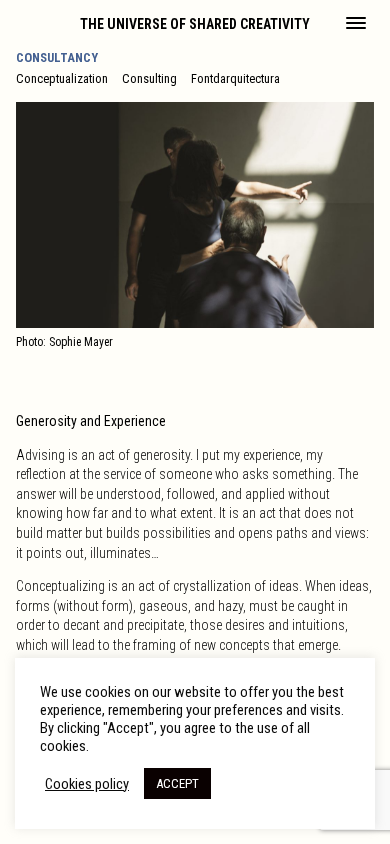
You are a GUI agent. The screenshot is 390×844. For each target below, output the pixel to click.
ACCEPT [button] (177, 783)
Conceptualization (62, 78)
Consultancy (57, 57)
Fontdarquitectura (235, 78)
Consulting (149, 78)
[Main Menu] (356, 25)
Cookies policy (87, 784)
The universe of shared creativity (195, 24)
